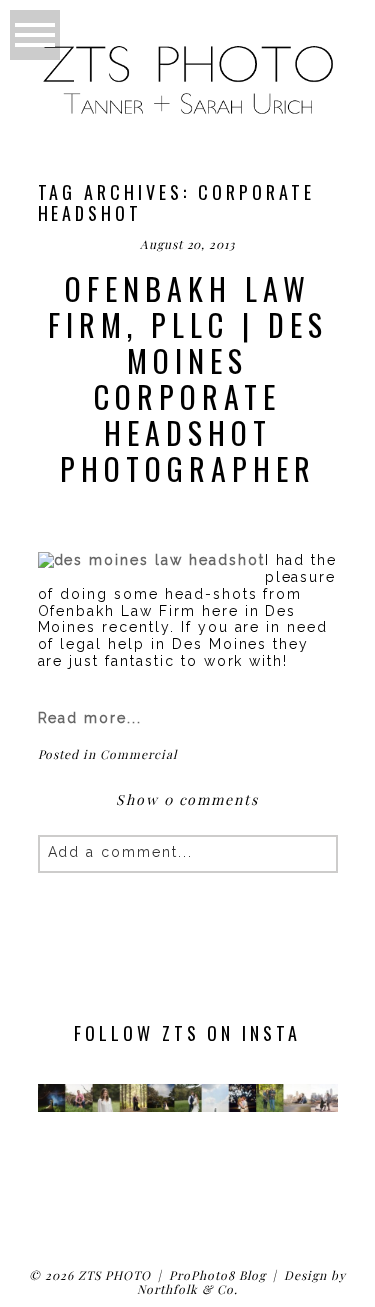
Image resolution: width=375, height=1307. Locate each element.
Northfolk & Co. (187, 1289)
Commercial (138, 754)
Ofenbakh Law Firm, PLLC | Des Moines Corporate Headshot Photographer (188, 379)
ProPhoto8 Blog (217, 1275)
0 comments (187, 799)
